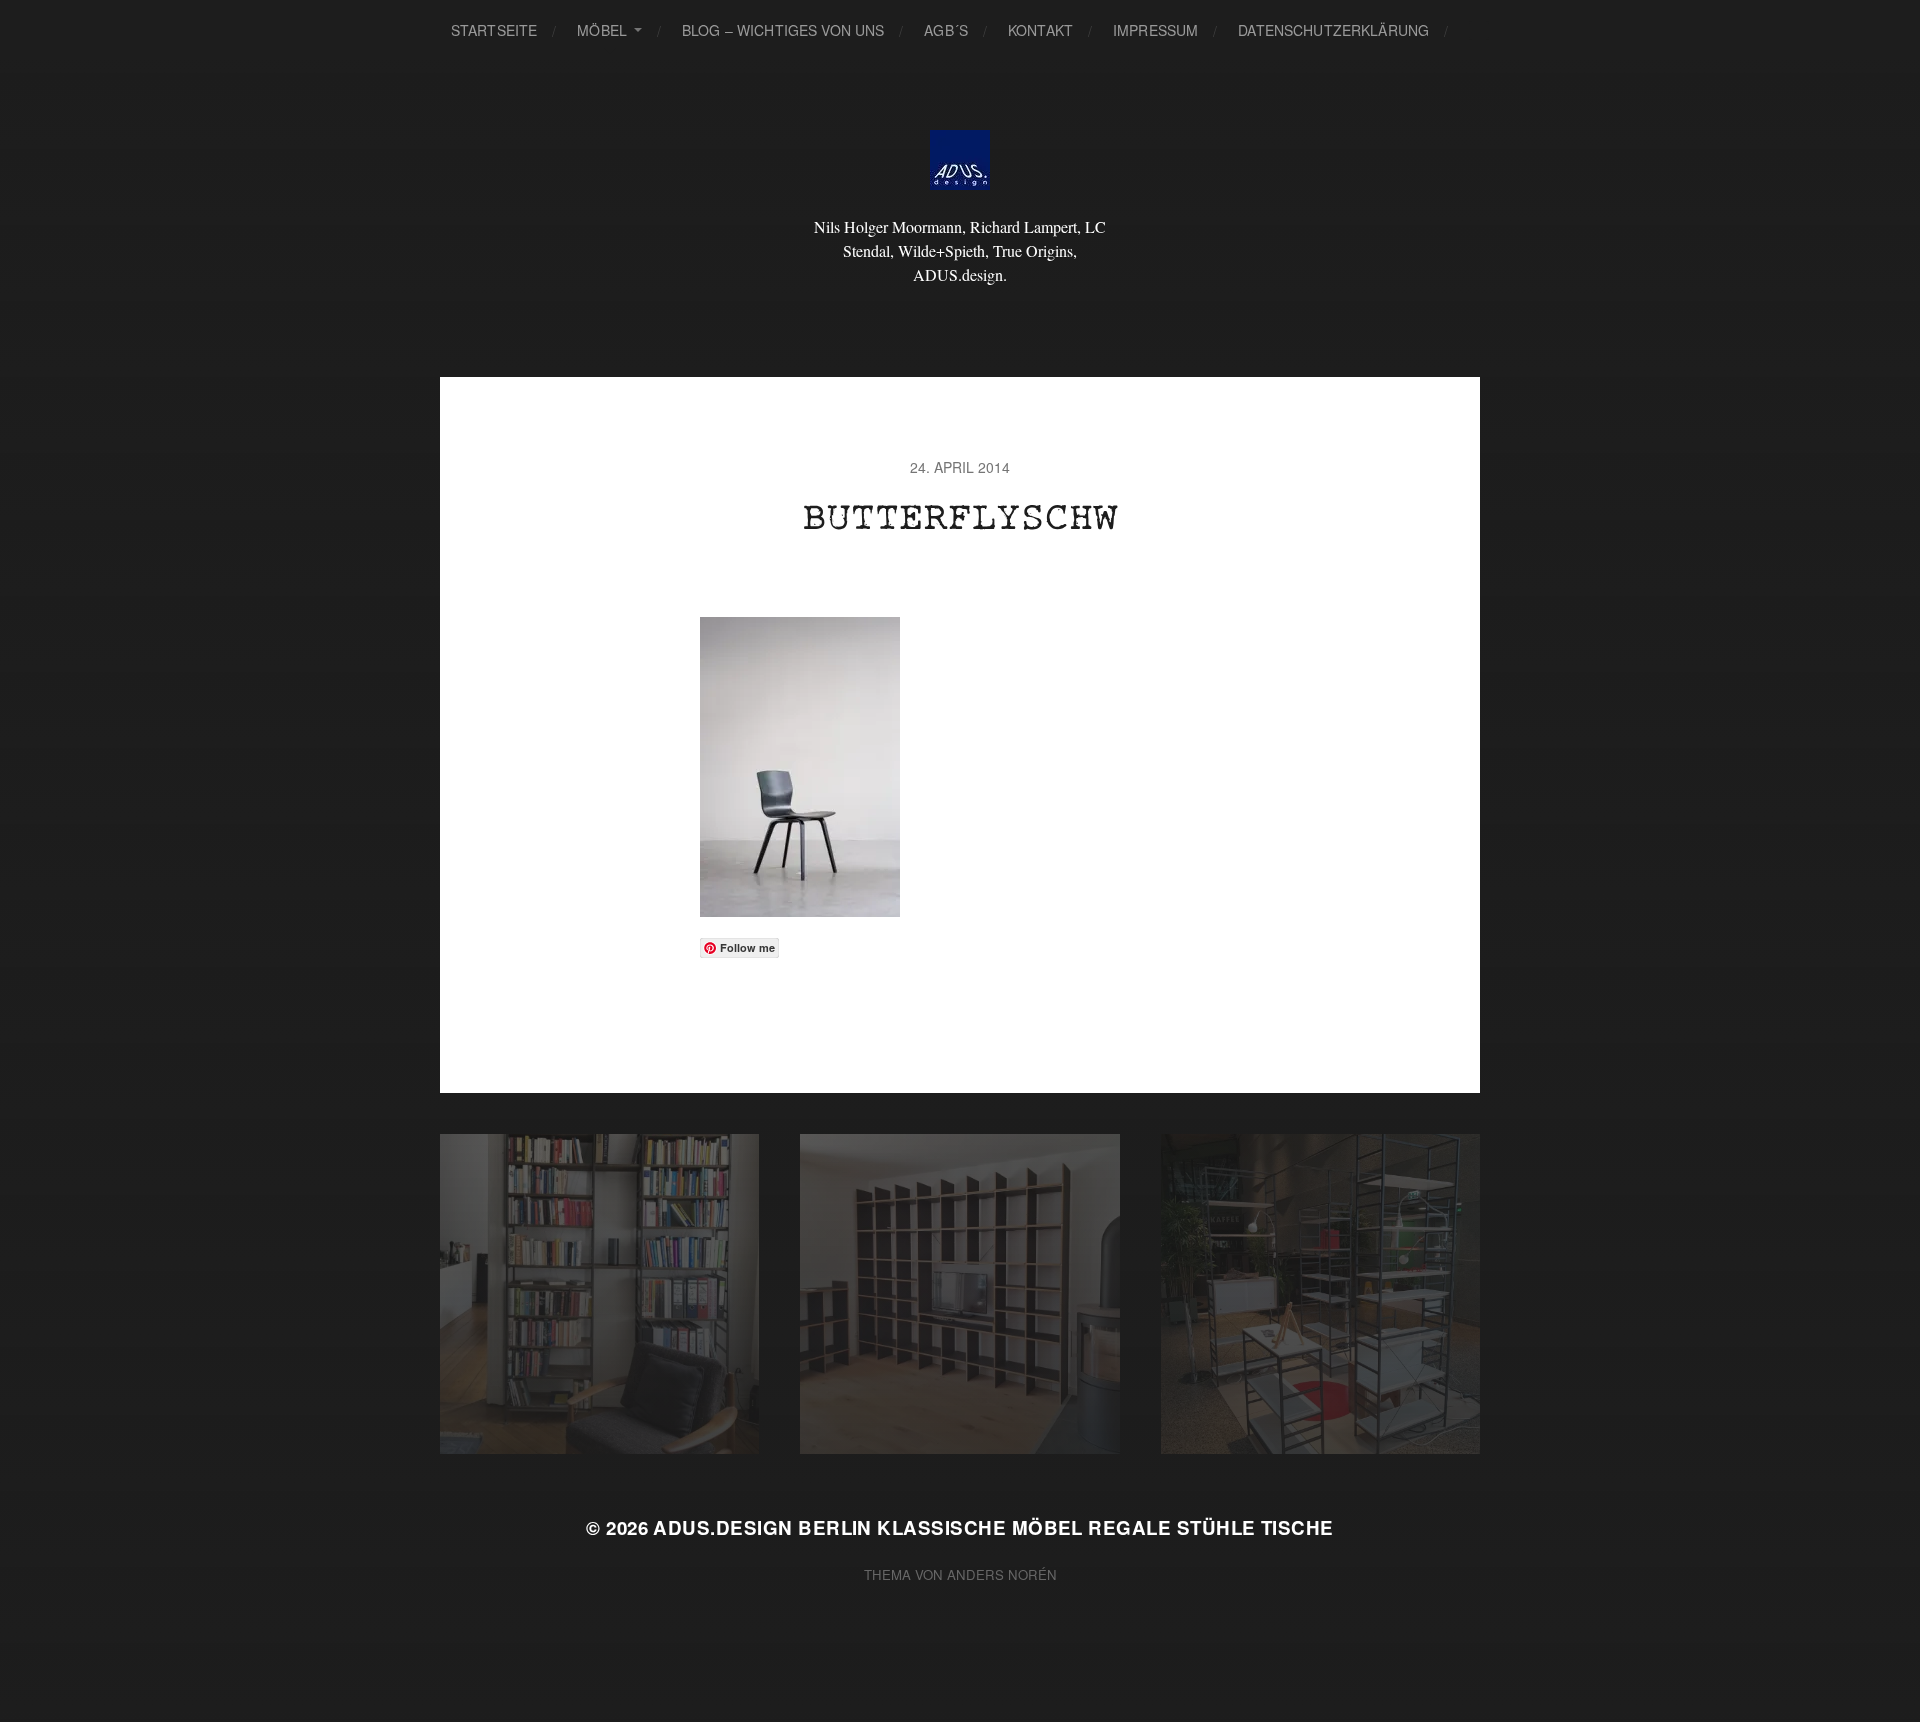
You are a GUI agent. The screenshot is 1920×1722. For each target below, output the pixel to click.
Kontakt (1040, 30)
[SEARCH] (1479, 30)
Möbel (602, 30)
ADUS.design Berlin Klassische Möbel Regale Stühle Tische (993, 1527)
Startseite (494, 30)
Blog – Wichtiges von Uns (783, 30)
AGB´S (946, 30)
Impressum (1155, 30)
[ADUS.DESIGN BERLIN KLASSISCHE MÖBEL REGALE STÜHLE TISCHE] (960, 160)
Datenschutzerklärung (1333, 30)
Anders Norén (1002, 1574)
